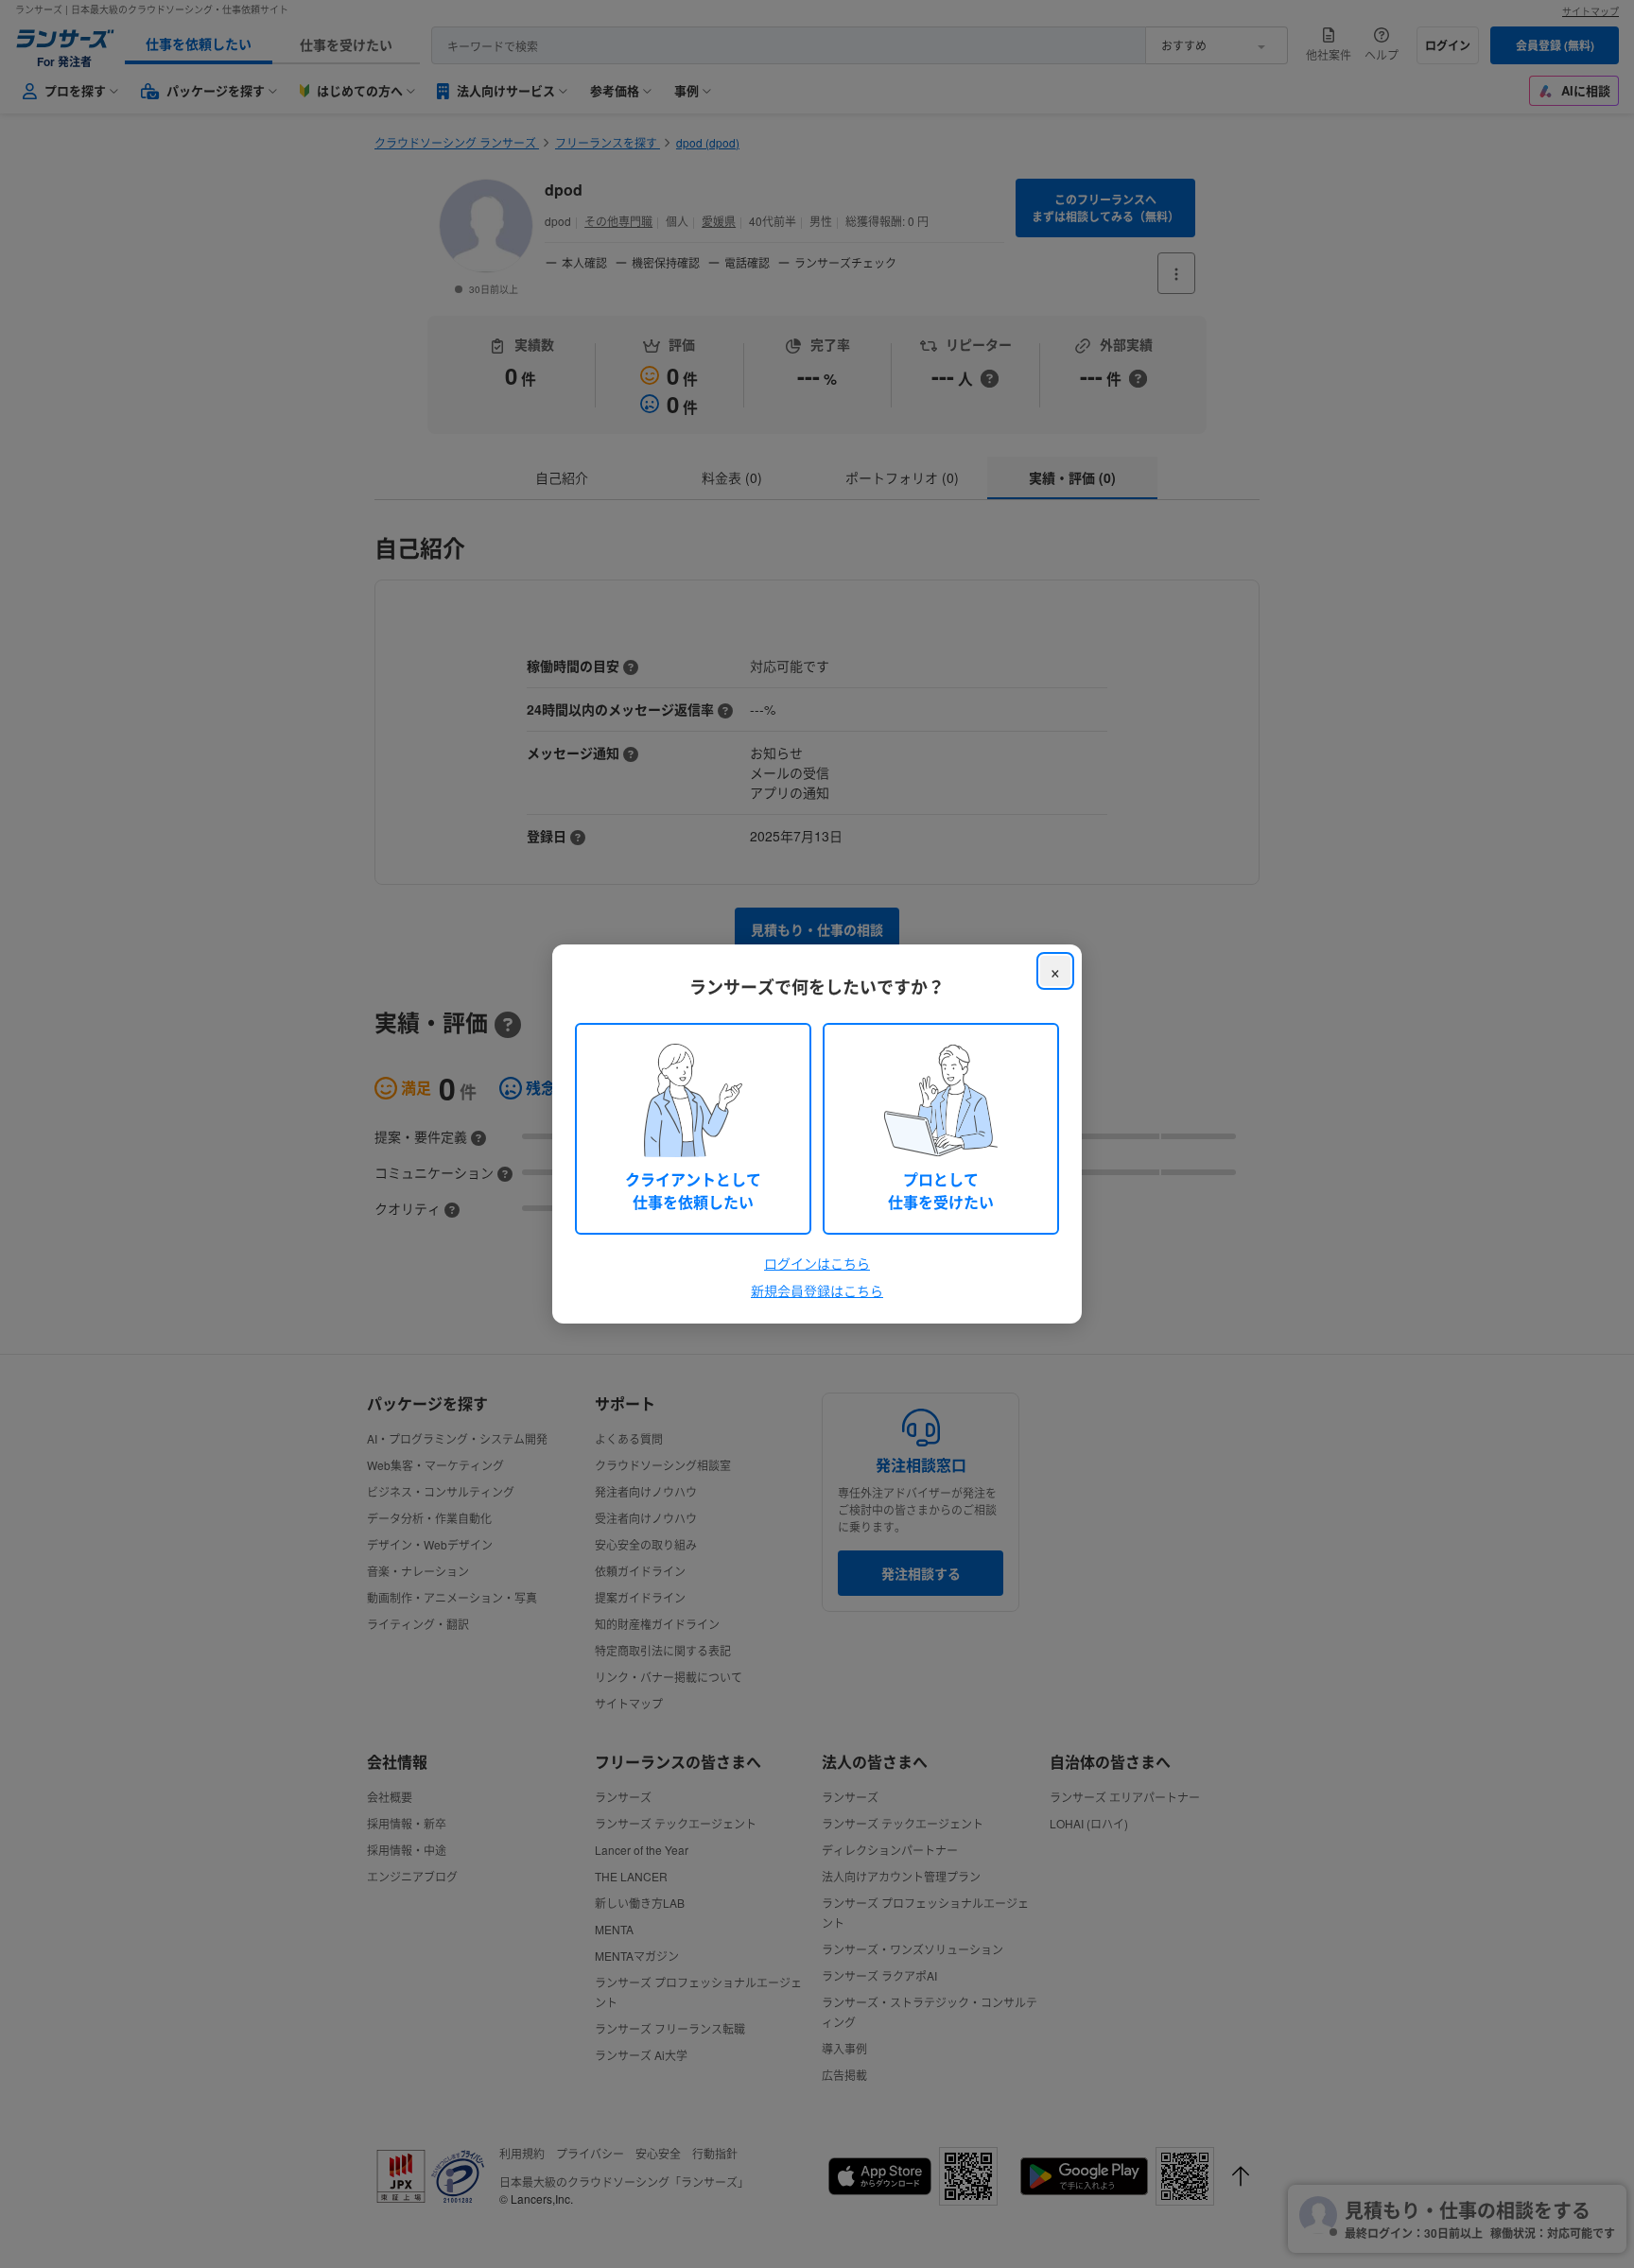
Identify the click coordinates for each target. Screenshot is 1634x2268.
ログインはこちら (817, 1263)
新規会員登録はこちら (817, 1290)
